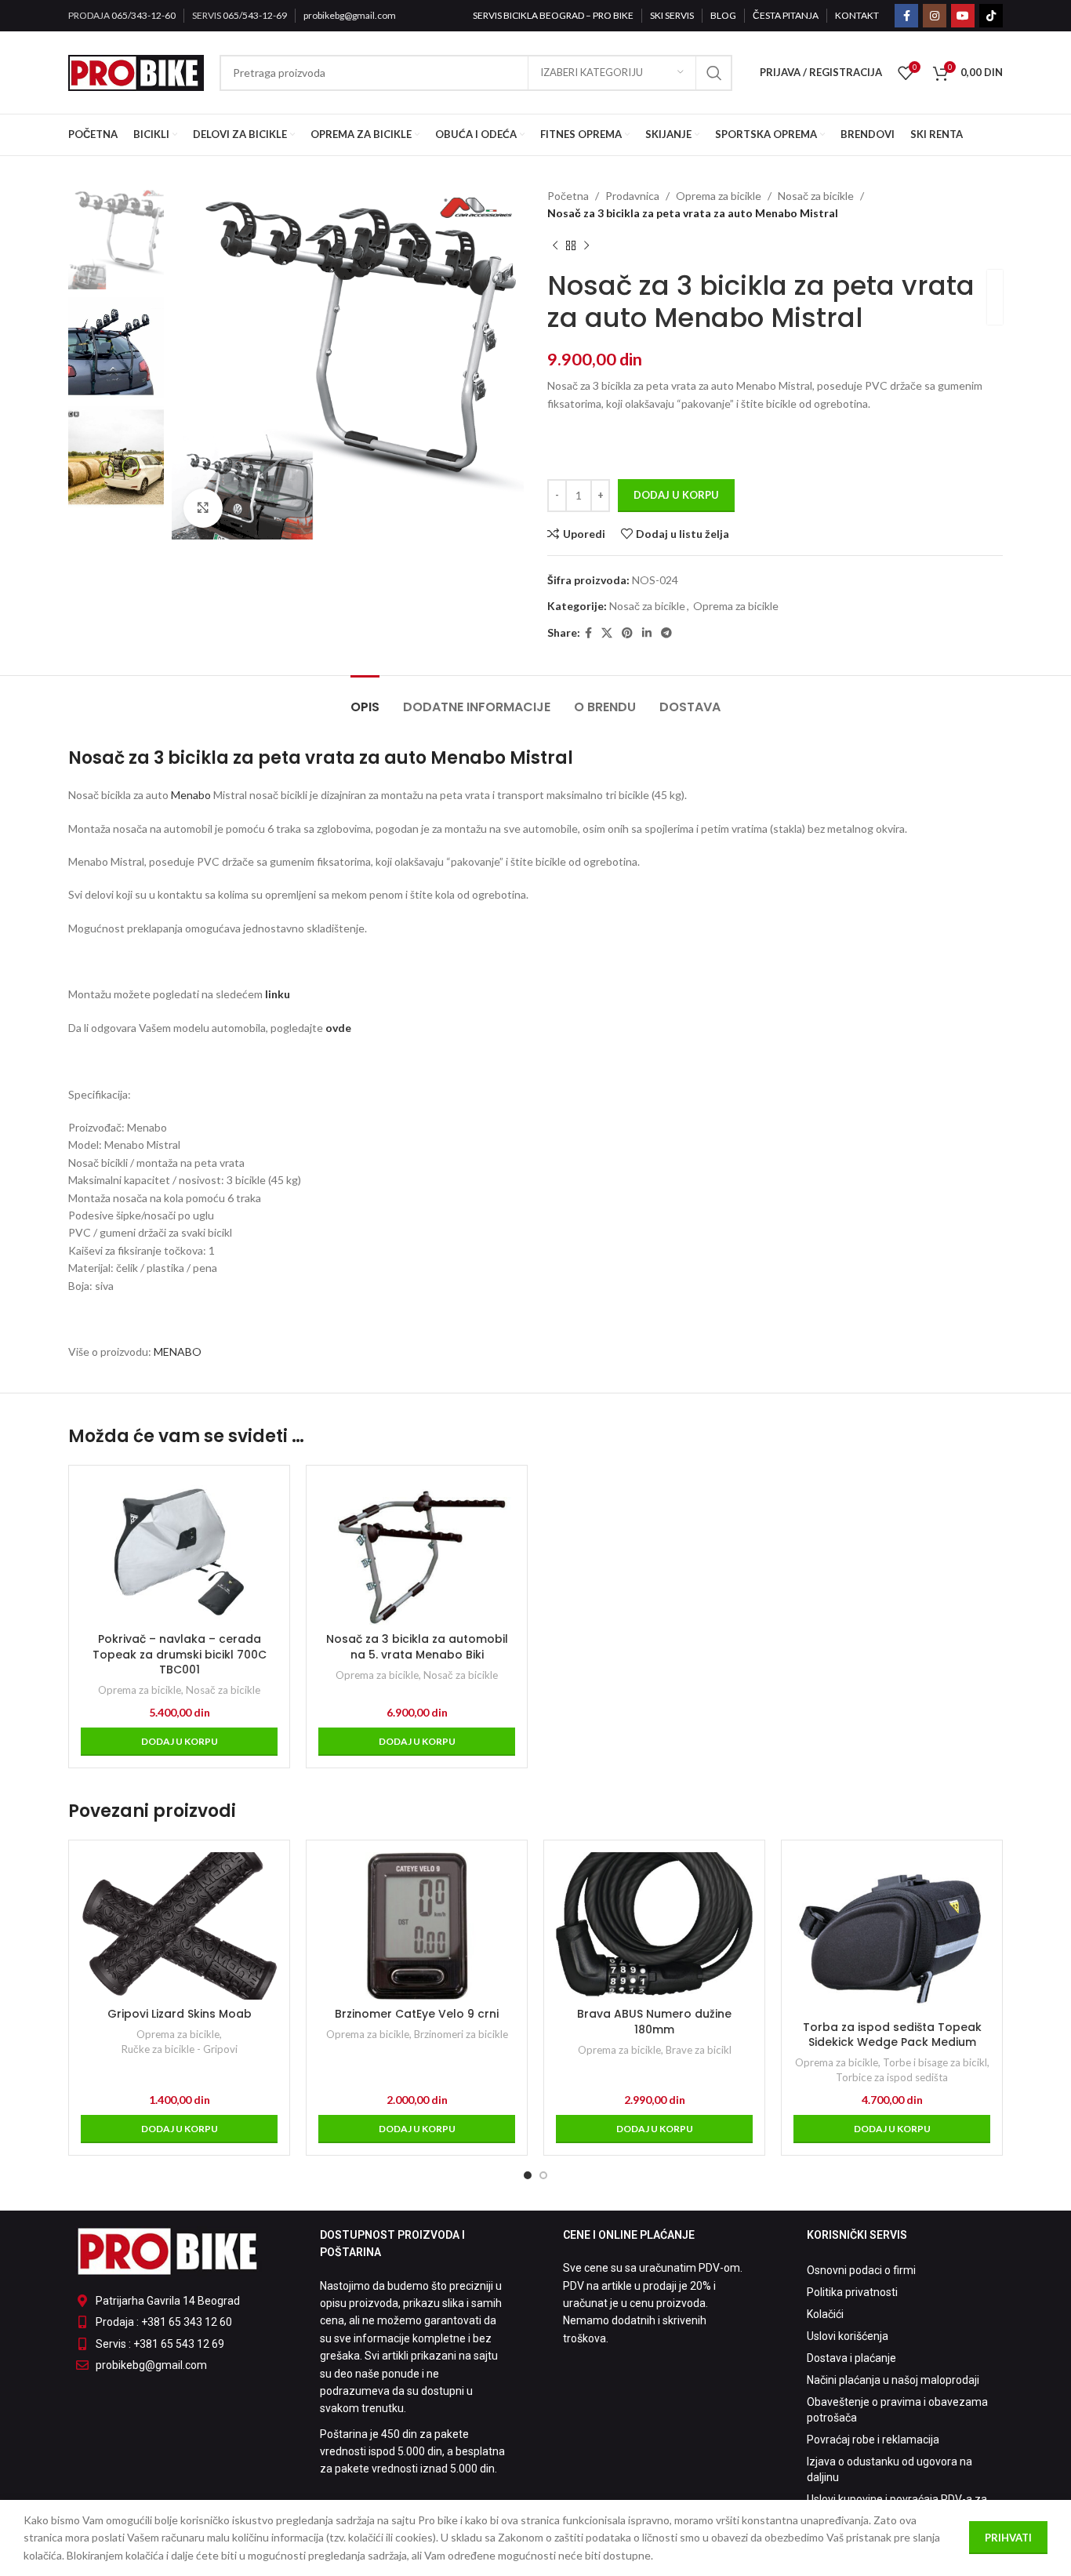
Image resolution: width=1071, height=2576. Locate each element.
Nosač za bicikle (816, 196)
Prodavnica (632, 196)
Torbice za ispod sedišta (892, 2077)
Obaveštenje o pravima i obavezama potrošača (897, 2410)
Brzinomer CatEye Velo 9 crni (417, 2014)
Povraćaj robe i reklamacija (873, 2440)
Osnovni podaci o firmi (861, 2270)
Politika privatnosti (852, 2292)
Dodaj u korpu (676, 495)
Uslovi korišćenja (848, 2336)
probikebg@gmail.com (350, 15)
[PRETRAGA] (714, 73)
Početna (568, 196)
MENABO (178, 1352)
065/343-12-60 (143, 15)
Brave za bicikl (699, 2050)
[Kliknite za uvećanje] (203, 508)
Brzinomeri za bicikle (461, 2034)
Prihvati (1008, 2538)
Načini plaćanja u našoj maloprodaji (893, 2380)
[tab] (365, 699)
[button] (179, 1742)
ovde (338, 1028)
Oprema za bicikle (719, 196)
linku (278, 994)
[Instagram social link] (935, 16)
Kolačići (825, 2314)
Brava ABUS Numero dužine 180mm (654, 2022)
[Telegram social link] (666, 633)
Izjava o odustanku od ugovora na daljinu (889, 2469)
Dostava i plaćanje (851, 2358)
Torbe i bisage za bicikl (935, 2062)
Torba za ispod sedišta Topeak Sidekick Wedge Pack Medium (892, 2035)
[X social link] (607, 633)
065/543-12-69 (255, 15)
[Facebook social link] (906, 16)
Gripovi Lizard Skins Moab (180, 2014)
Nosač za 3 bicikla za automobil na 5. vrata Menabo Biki (417, 1647)
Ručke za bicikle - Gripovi (180, 2049)
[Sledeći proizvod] (586, 246)
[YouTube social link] (963, 16)
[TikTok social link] (991, 16)
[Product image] (417, 1551)
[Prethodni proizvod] (555, 246)
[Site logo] (136, 71)
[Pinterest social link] (627, 633)
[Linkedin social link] (647, 633)
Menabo (190, 795)
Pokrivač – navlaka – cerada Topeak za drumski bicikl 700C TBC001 (180, 1654)
